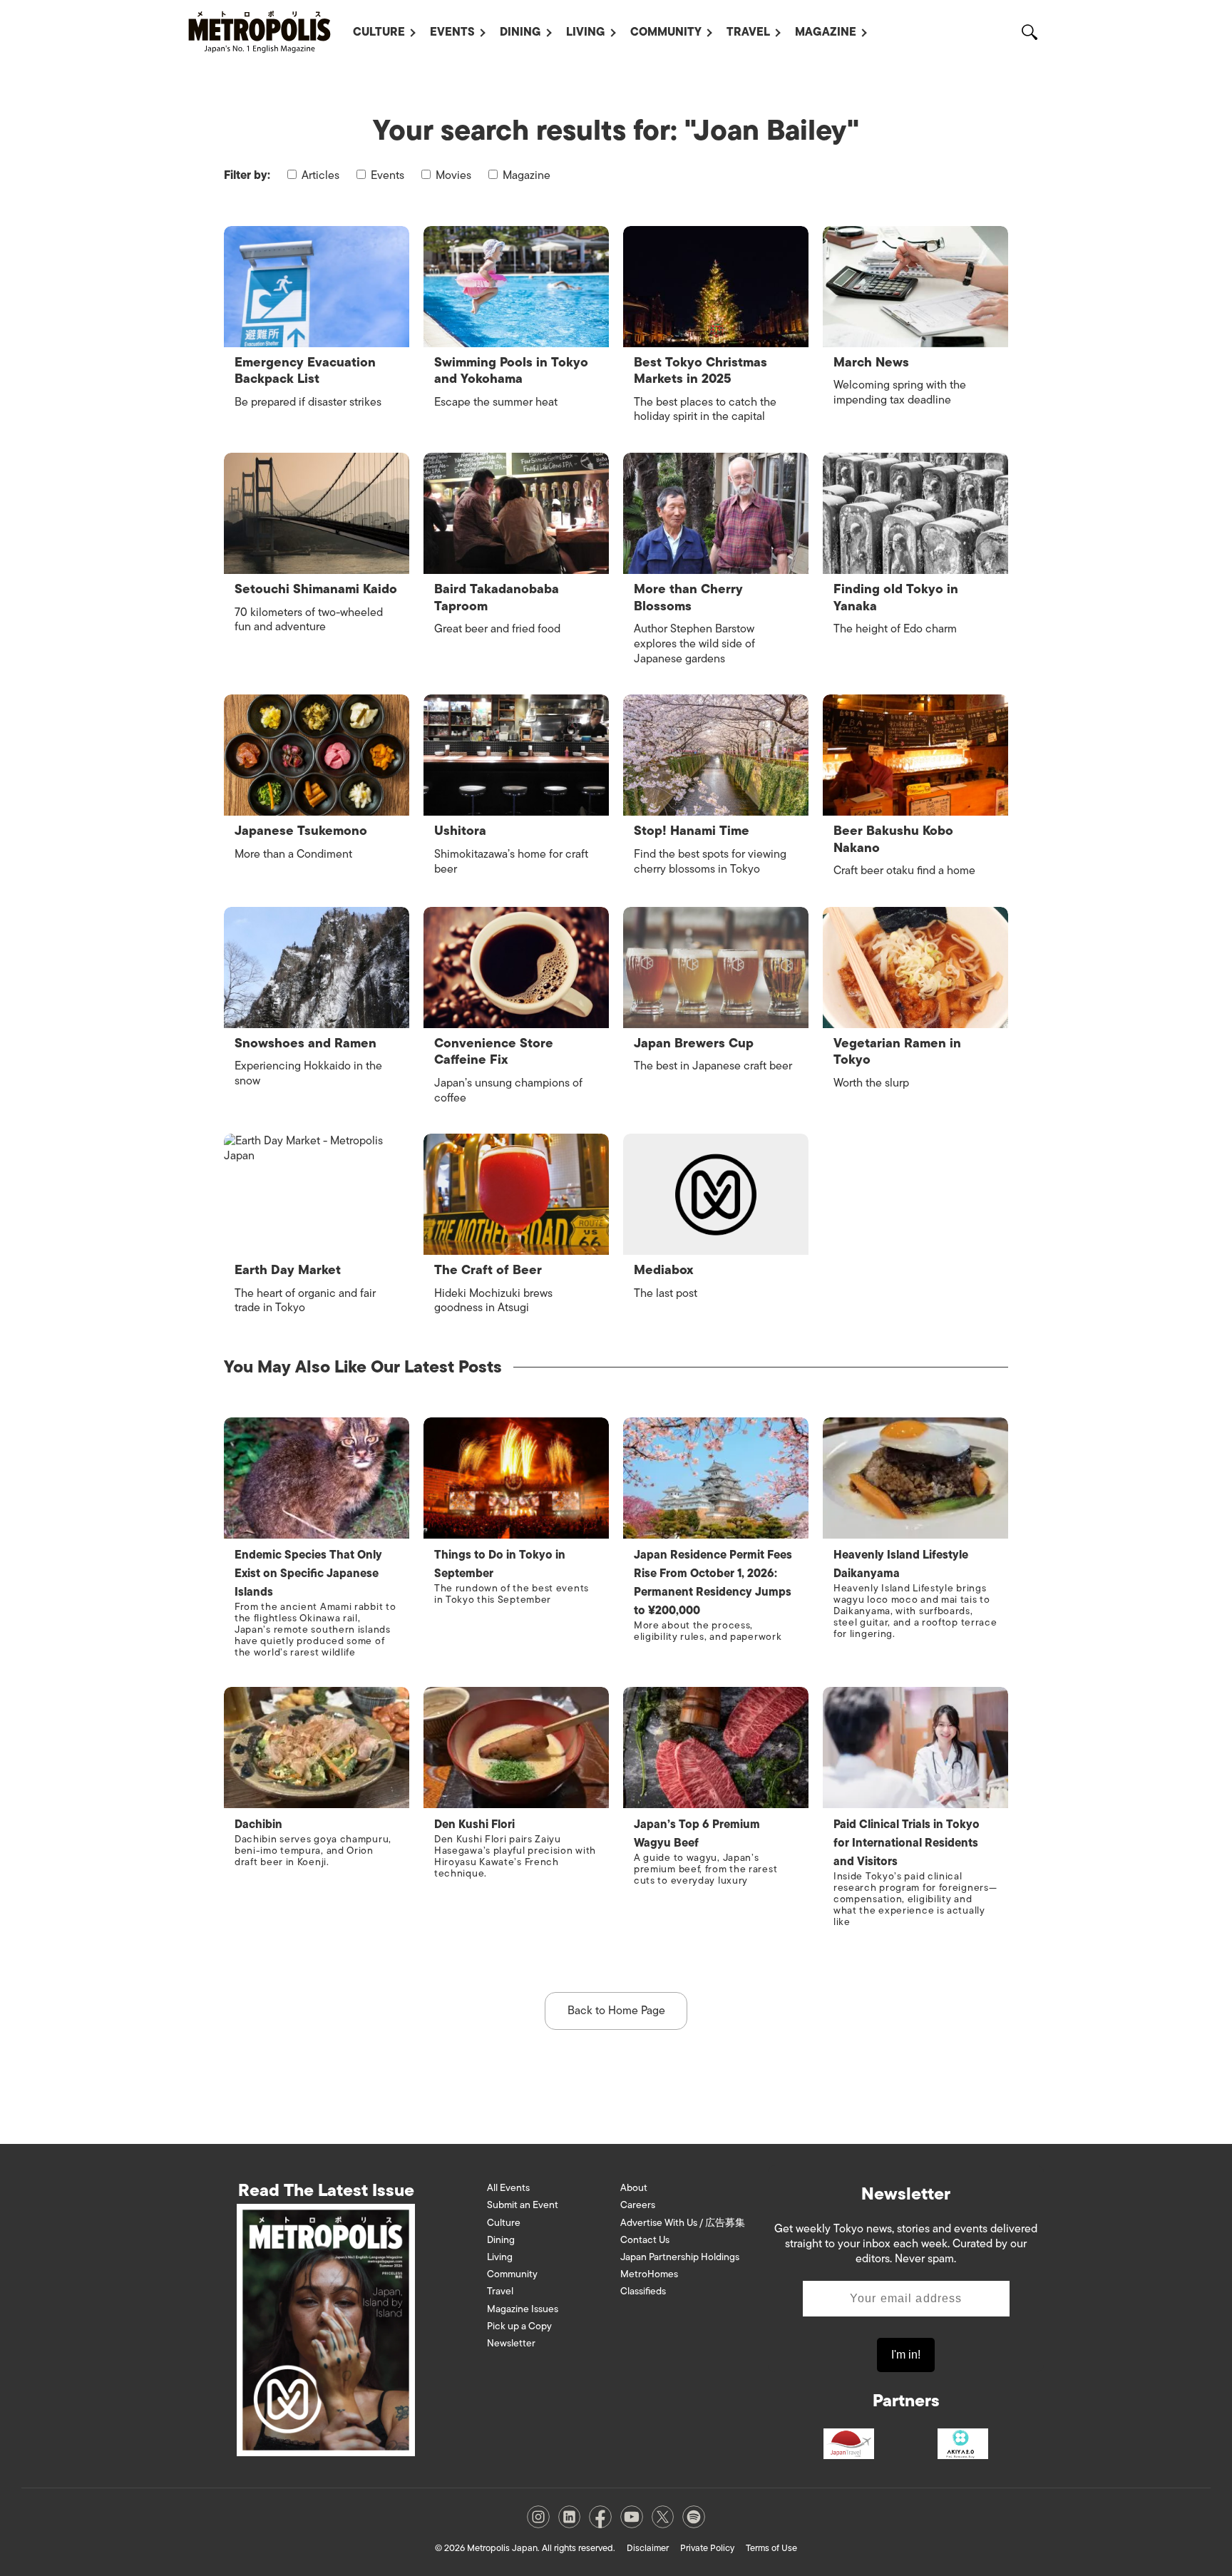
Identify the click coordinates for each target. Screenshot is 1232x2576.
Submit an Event (523, 2205)
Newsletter (511, 2343)
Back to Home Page (616, 2011)
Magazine (826, 32)
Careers (638, 2205)
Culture (379, 32)
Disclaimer (648, 2548)
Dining (520, 32)
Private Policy (707, 2548)
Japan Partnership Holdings (680, 2257)
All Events (508, 2188)
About (634, 2188)
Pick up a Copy (519, 2326)
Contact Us (645, 2240)
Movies (452, 175)
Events (452, 32)
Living (586, 32)
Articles (319, 175)
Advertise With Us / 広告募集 (683, 2223)
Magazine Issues (523, 2309)
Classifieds (643, 2291)
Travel (748, 32)
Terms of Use (771, 2548)
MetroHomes (649, 2274)
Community (666, 32)
